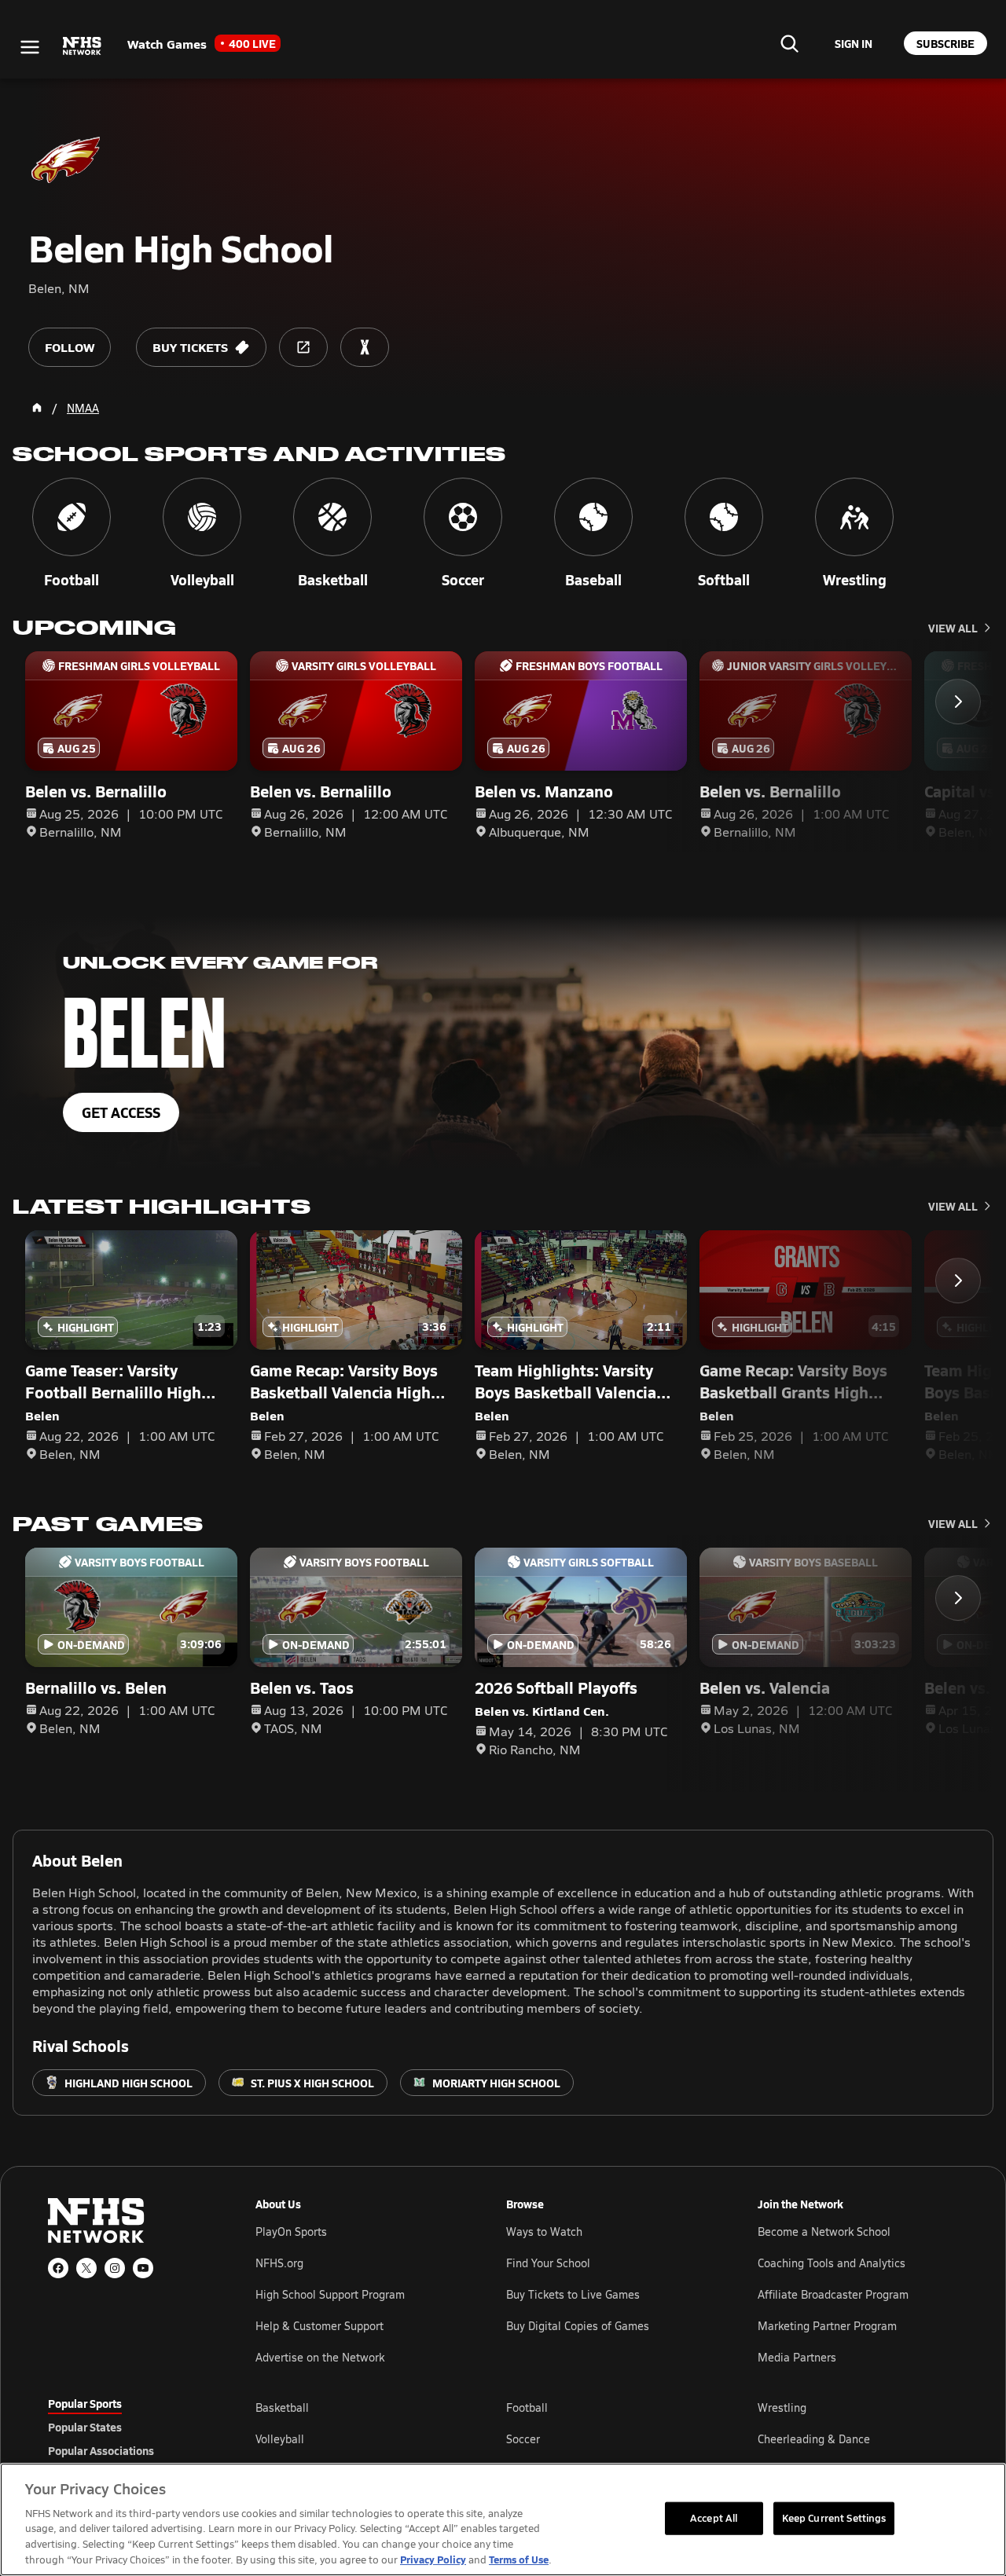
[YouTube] (143, 2268)
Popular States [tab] (85, 2427)
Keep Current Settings (834, 2518)
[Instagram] (115, 2268)
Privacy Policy (433, 2559)
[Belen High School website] (303, 347)
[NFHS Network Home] (83, 46)
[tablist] (127, 2427)
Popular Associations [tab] (101, 2450)
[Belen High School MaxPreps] (365, 347)
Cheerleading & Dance (814, 2439)
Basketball (282, 2407)
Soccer (523, 2439)
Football (527, 2407)
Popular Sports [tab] (85, 2403)
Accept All (714, 2518)
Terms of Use (519, 2559)
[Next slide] (958, 702)
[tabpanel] (607, 2439)
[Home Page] (37, 408)
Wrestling (782, 2407)
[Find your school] (789, 43)
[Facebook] (58, 2268)
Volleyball (280, 2439)
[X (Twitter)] (86, 2268)
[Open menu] (30, 47)
